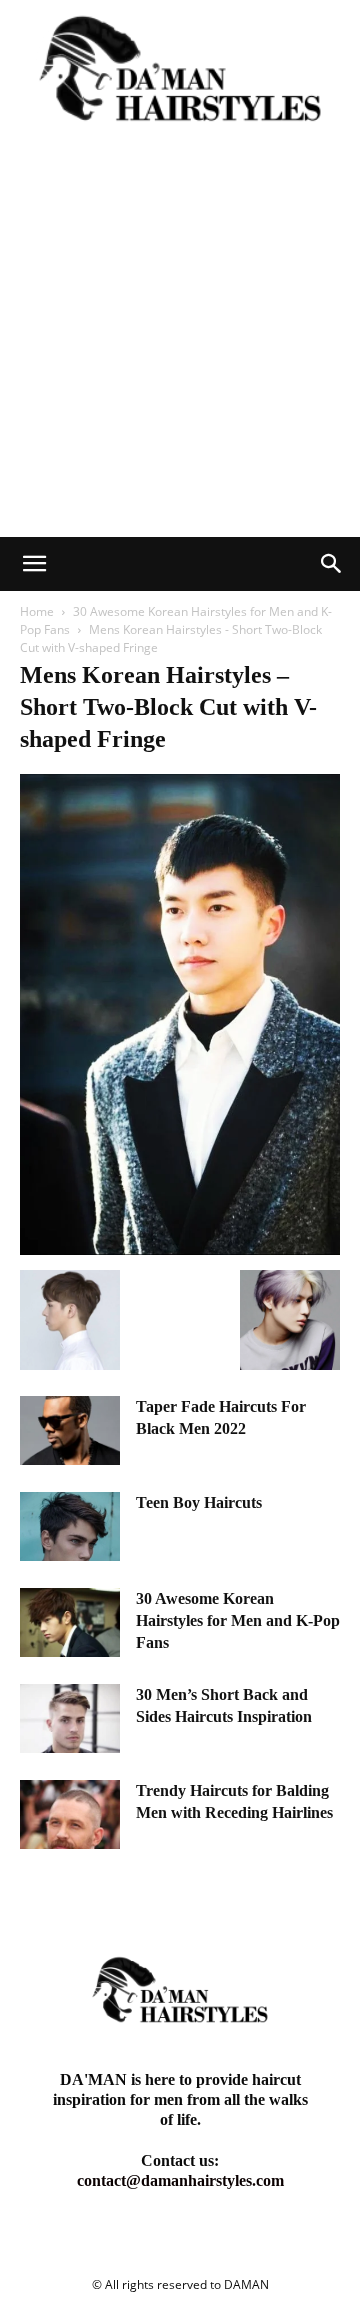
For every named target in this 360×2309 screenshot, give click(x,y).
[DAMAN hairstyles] (180, 78)
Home (37, 611)
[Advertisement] (180, 347)
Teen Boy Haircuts (199, 1502)
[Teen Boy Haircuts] (70, 1526)
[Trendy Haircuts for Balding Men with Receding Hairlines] (70, 1814)
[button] (34, 564)
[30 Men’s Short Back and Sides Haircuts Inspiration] (70, 1718)
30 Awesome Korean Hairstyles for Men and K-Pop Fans (238, 1620)
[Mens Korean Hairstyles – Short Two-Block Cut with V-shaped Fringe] (180, 1249)
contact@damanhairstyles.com (180, 2180)
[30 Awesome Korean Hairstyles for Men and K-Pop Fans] (70, 1622)
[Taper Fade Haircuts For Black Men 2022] (70, 1430)
